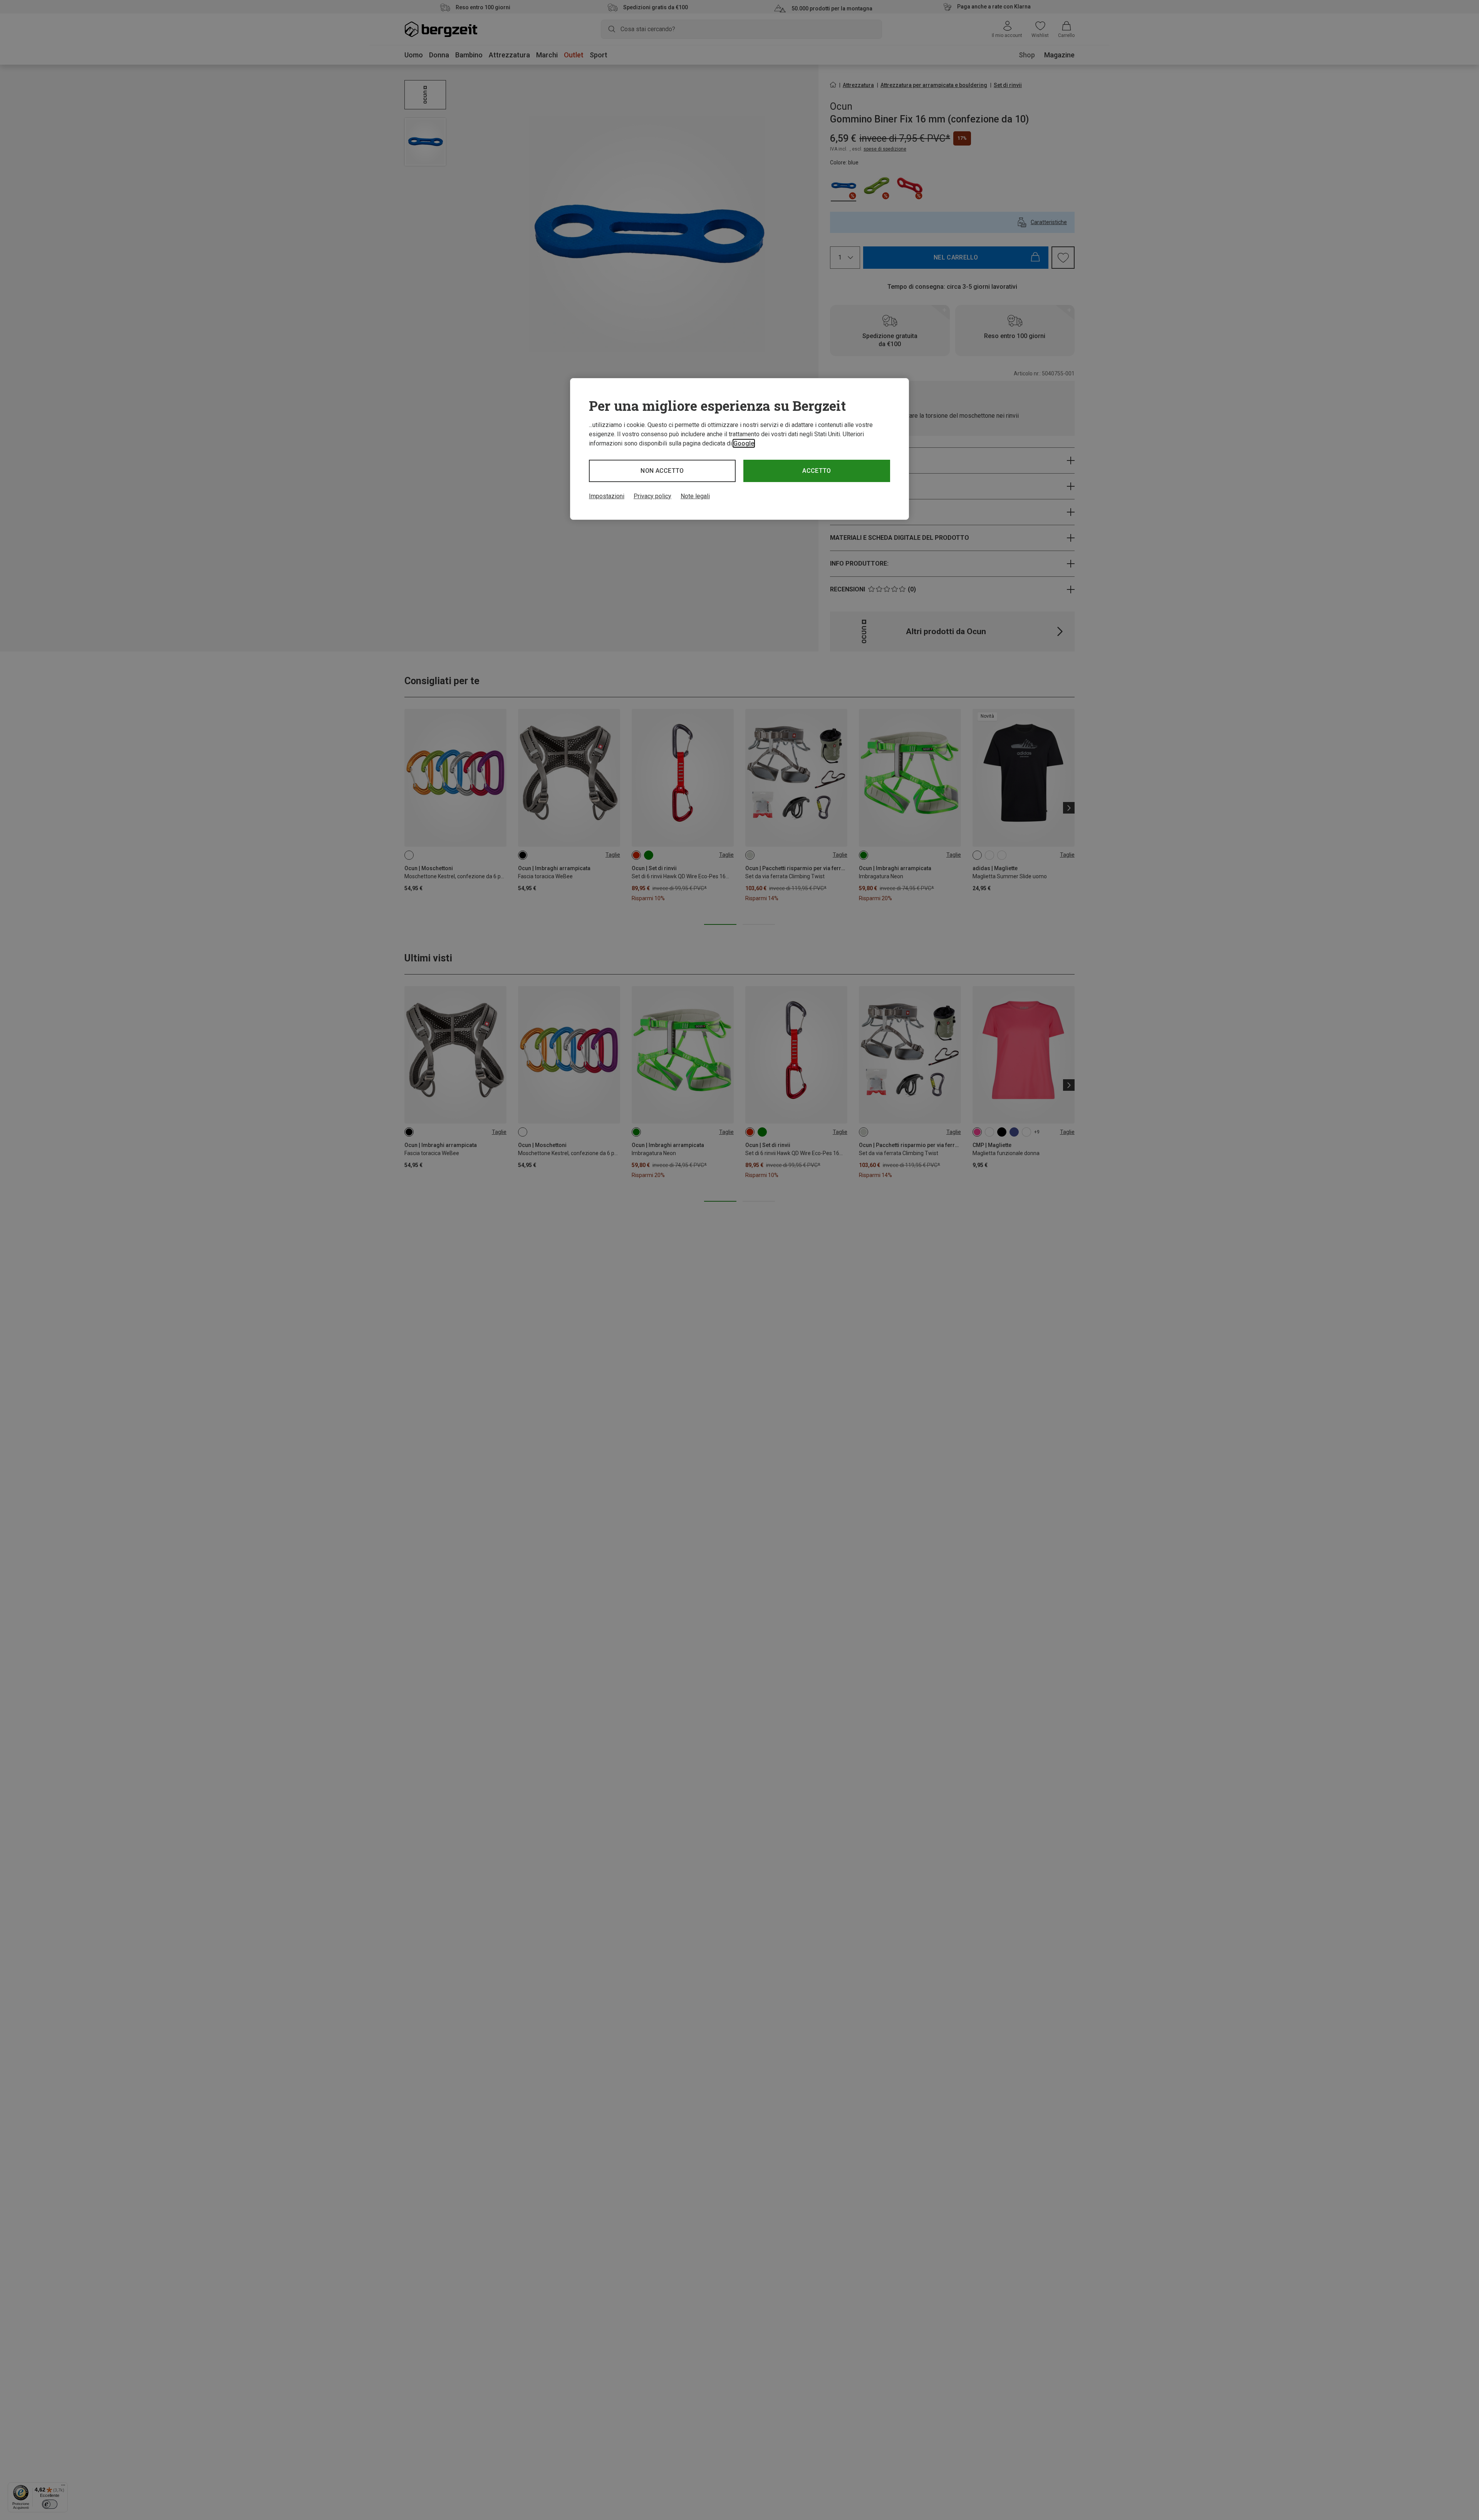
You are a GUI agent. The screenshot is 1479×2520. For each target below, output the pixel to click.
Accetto (817, 471)
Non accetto (662, 471)
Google (744, 443)
